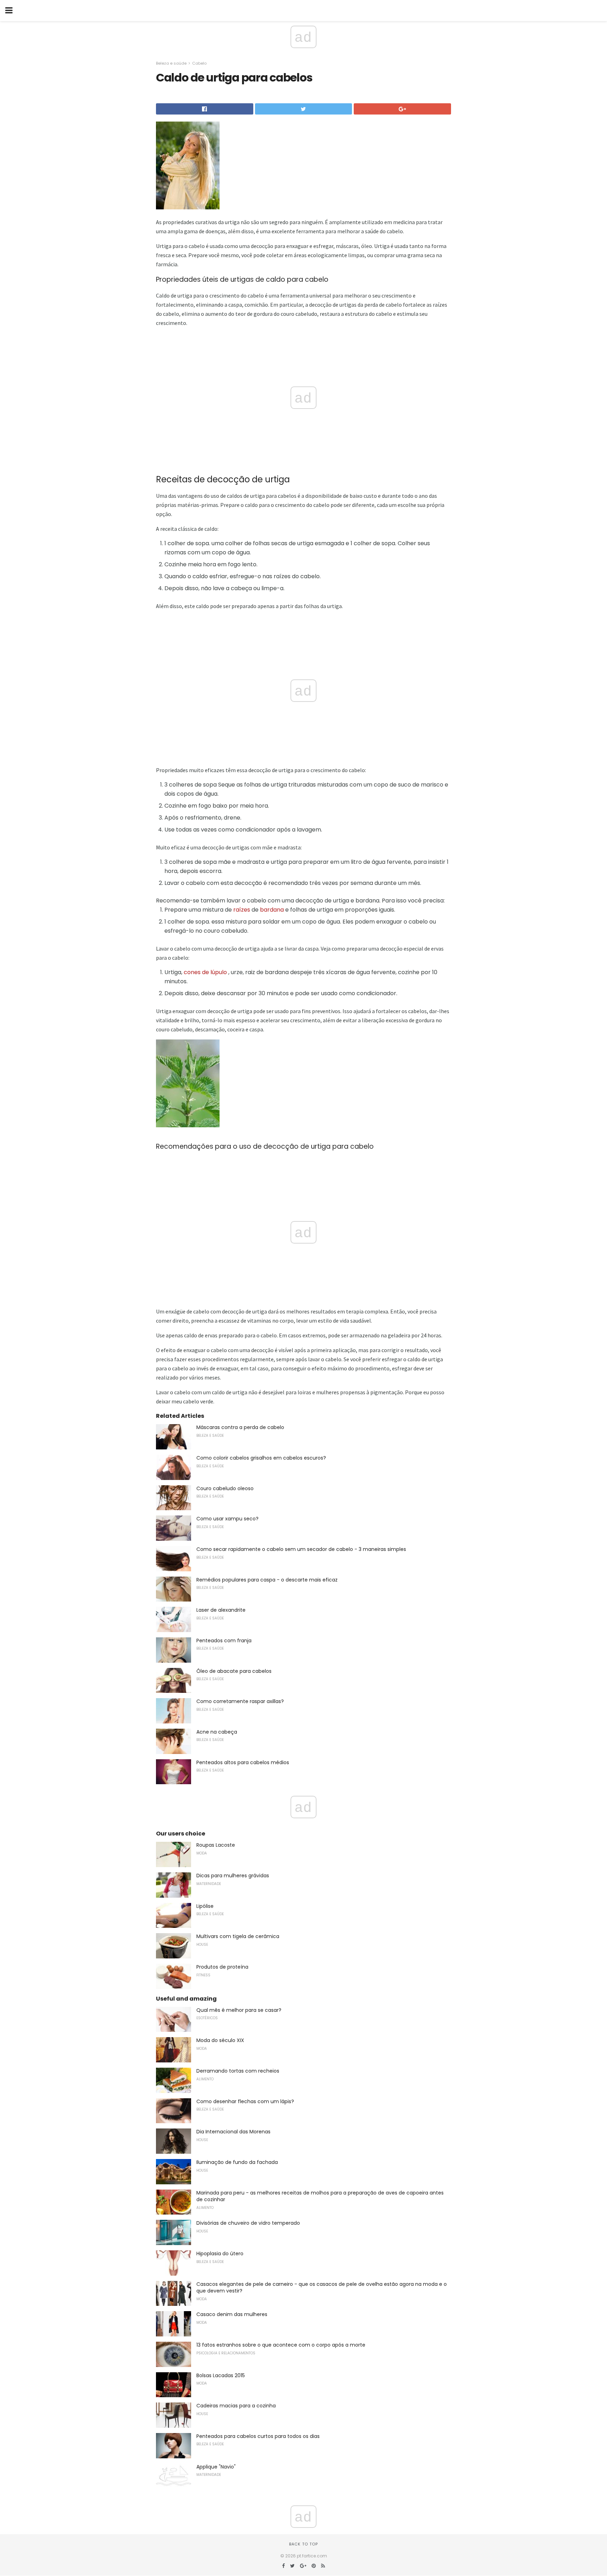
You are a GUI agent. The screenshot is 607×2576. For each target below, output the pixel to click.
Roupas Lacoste (216, 1845)
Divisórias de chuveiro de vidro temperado (248, 2223)
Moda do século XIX (220, 2040)
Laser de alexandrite (221, 1610)
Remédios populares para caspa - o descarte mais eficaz (267, 1580)
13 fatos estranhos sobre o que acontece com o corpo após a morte (281, 2345)
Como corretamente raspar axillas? (240, 1701)
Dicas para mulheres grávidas (233, 1876)
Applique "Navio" (216, 2467)
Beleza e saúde (171, 63)
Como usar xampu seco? (227, 1519)
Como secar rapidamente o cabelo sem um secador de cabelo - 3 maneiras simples (301, 1549)
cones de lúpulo (205, 972)
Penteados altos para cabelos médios (243, 1762)
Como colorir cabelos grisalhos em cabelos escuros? (261, 1458)
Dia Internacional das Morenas (233, 2132)
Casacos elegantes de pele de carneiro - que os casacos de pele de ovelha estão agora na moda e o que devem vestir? (322, 2288)
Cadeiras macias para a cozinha (236, 2406)
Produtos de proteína (222, 1967)
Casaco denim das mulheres (232, 2314)
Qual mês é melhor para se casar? (239, 2010)
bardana (272, 910)
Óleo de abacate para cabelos (234, 1671)
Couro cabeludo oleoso (225, 1488)
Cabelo (199, 63)
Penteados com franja (224, 1641)
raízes (242, 910)
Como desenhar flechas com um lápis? (245, 2101)
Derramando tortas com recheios (238, 2071)
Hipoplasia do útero (220, 2254)
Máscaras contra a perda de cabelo (240, 1427)
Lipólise (205, 1906)
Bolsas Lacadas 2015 (221, 2375)
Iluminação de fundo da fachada (237, 2162)
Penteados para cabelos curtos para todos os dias (258, 2436)
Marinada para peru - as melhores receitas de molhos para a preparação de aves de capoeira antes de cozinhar (320, 2196)
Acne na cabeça (217, 1732)
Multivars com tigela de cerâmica (238, 1936)
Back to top (303, 2544)
